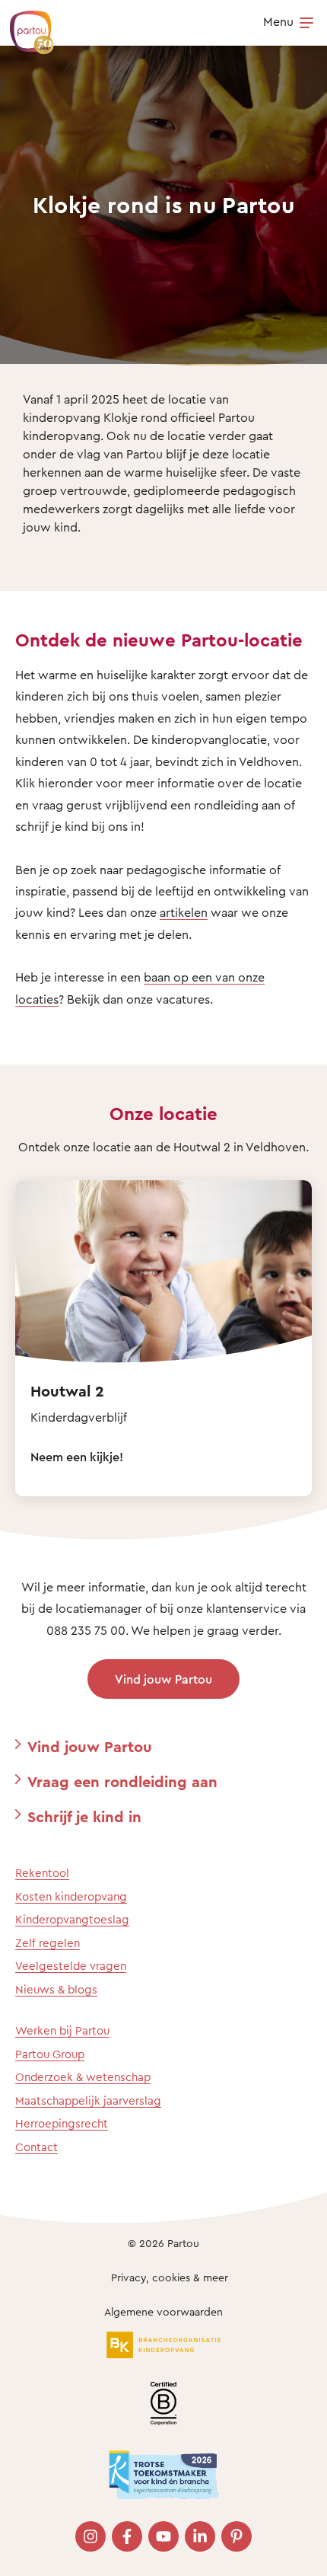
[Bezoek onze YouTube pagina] (163, 2536)
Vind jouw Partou (163, 1679)
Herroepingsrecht (62, 2123)
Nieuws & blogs (56, 1989)
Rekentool (42, 1873)
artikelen (184, 912)
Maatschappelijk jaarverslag (88, 2100)
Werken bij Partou (62, 2030)
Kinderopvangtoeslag (72, 1919)
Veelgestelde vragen (71, 1966)
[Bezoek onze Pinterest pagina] (237, 2536)
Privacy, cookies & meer (170, 2277)
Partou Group (50, 2054)
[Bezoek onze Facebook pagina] (127, 2536)
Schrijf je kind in (84, 1816)
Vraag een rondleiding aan (122, 1781)
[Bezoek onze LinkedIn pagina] (200, 2536)
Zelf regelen (48, 1943)
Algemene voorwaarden (163, 2311)
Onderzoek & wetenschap (83, 2077)
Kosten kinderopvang (71, 1896)
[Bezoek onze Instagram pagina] (90, 2536)
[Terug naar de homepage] (24, 24)
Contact (37, 2147)
